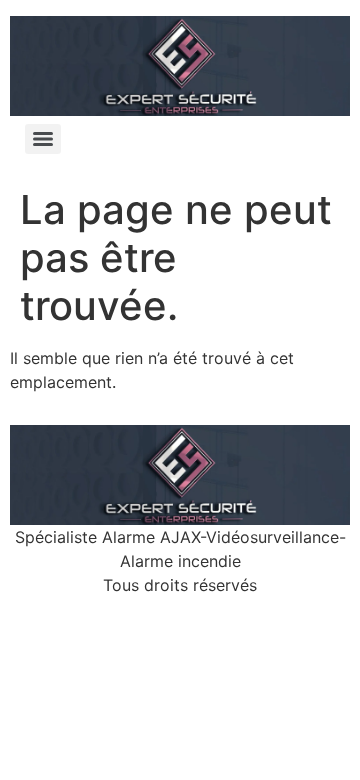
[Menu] (43, 139)
